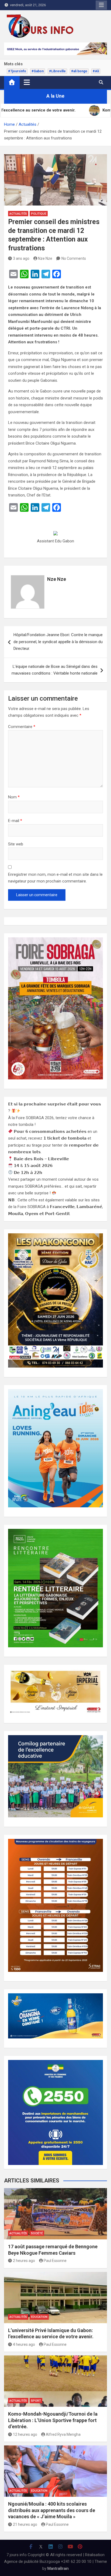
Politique (39, 214)
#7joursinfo (17, 71)
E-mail (15, 821)
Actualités (18, 214)
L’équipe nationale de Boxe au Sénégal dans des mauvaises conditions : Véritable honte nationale (55, 670)
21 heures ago (25, 2524)
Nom (14, 797)
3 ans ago (21, 258)
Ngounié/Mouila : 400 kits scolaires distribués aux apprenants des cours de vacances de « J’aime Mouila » (52, 2510)
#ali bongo (79, 71)
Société (37, 2233)
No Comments (74, 258)
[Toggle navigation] (27, 82)
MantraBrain (58, 2568)
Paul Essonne (55, 2261)
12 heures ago (25, 2434)
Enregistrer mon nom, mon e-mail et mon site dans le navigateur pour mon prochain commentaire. (55, 878)
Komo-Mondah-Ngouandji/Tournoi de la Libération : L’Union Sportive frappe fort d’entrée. (53, 2420)
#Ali (96, 71)
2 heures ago (24, 2261)
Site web (16, 844)
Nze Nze (45, 258)
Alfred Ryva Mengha (63, 2434)
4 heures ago (24, 2344)
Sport (36, 2401)
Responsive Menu (101, 5)
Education (39, 2317)
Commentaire (22, 727)
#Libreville (57, 71)
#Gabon (38, 71)
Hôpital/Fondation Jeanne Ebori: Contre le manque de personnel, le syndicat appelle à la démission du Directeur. (58, 642)
